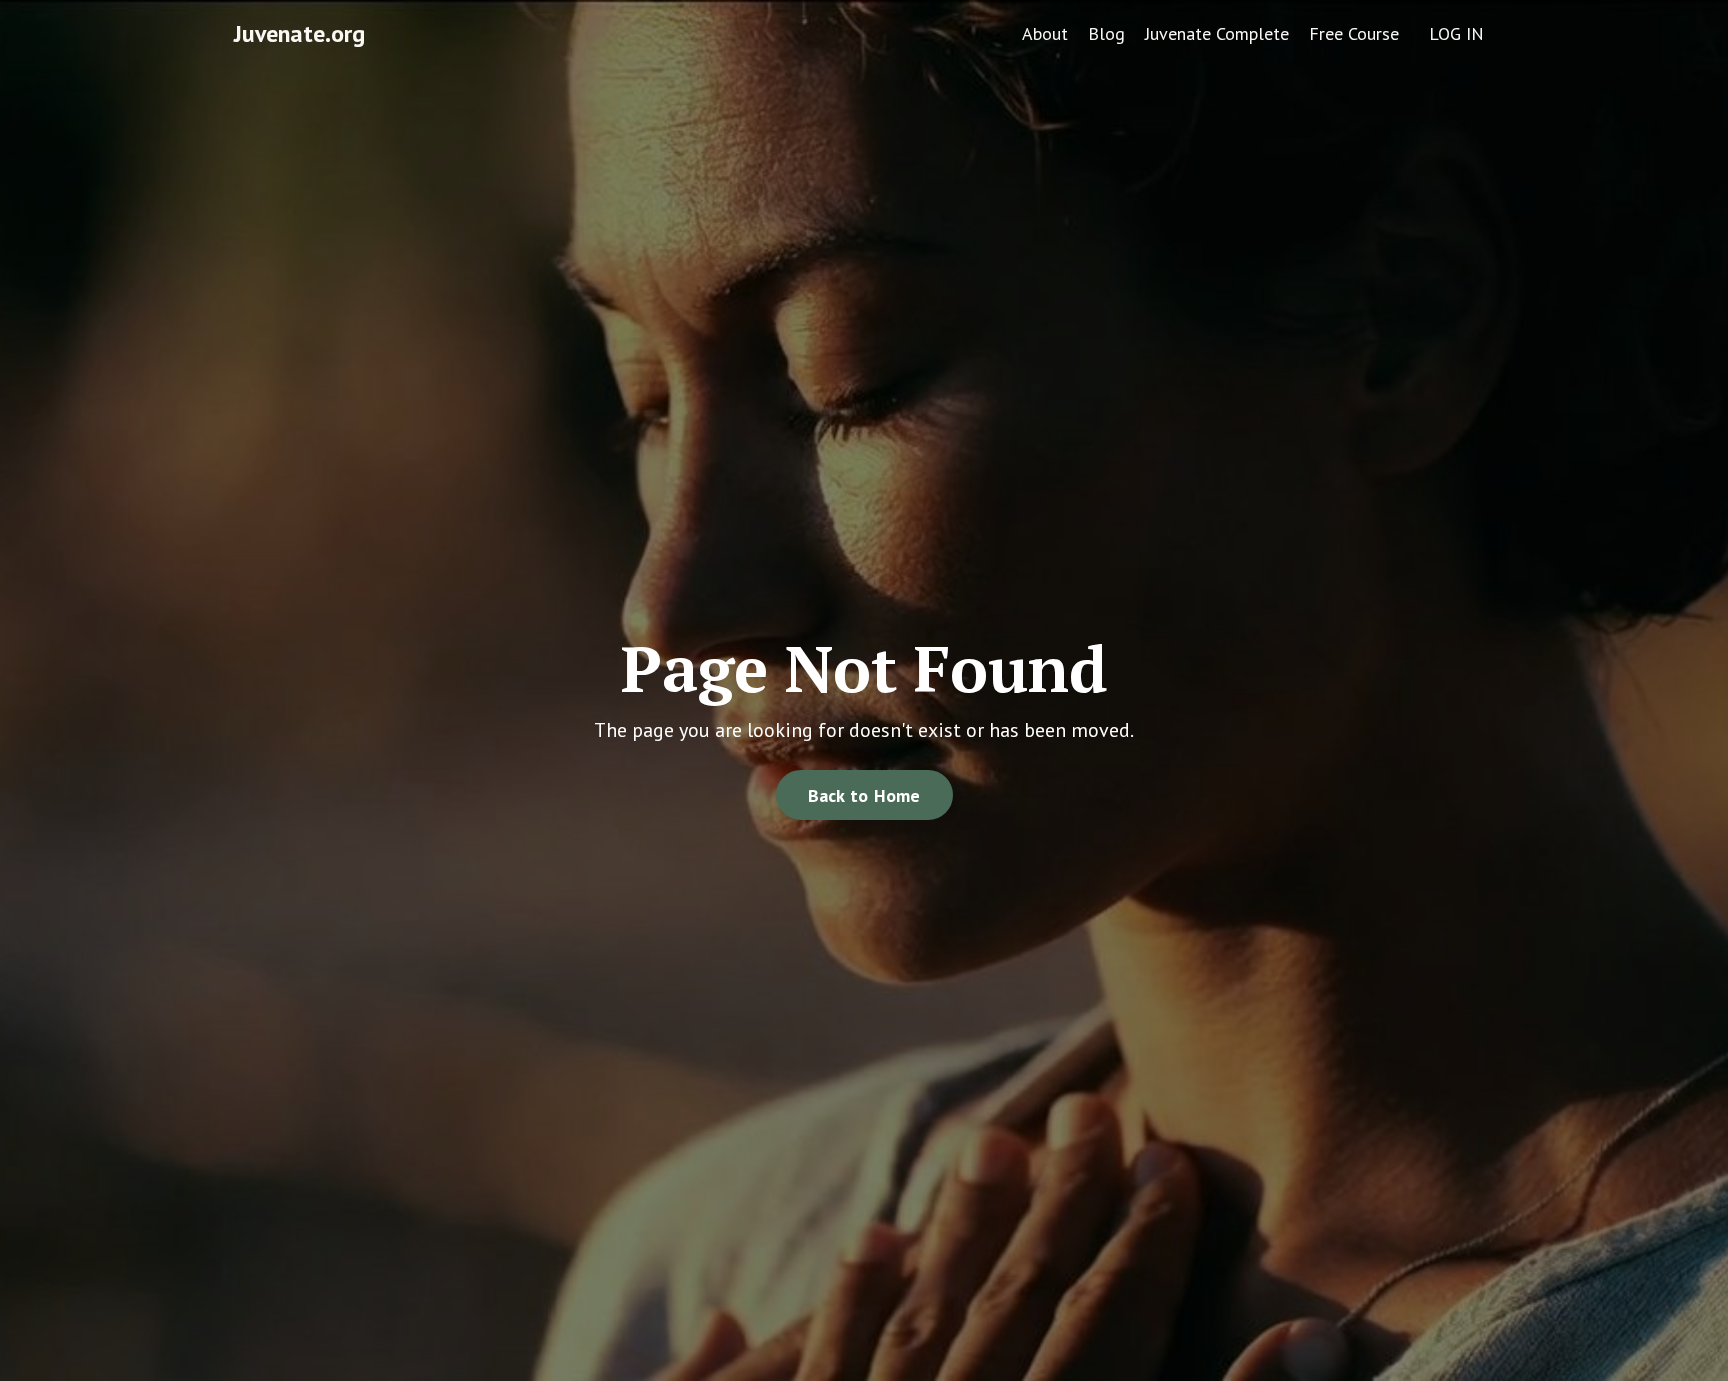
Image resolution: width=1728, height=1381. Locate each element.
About (1045, 33)
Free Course (1354, 33)
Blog (1106, 33)
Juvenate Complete (1217, 33)
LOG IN (1456, 33)
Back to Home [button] (864, 795)
